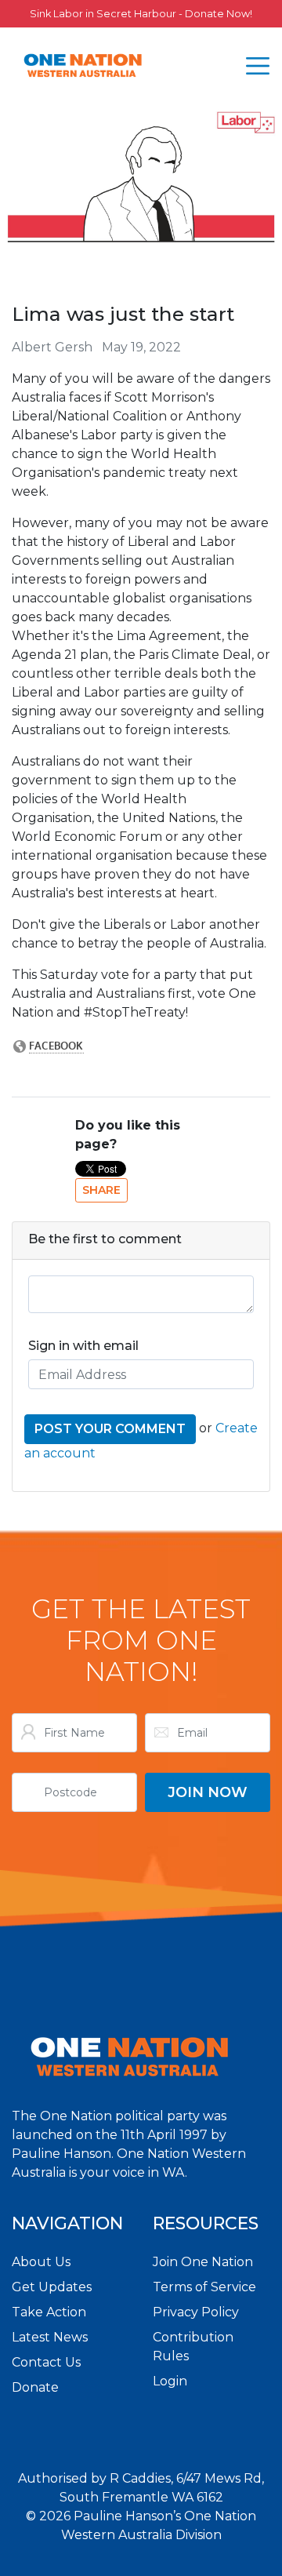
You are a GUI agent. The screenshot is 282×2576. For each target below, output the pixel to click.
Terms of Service (204, 2287)
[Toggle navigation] (258, 66)
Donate (35, 2387)
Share (101, 1190)
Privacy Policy (196, 2312)
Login (170, 2381)
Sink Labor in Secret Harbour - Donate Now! (141, 14)
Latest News (50, 2337)
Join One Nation (203, 2262)
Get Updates (52, 2287)
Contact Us (46, 2362)
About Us (41, 2262)
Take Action (49, 2312)
